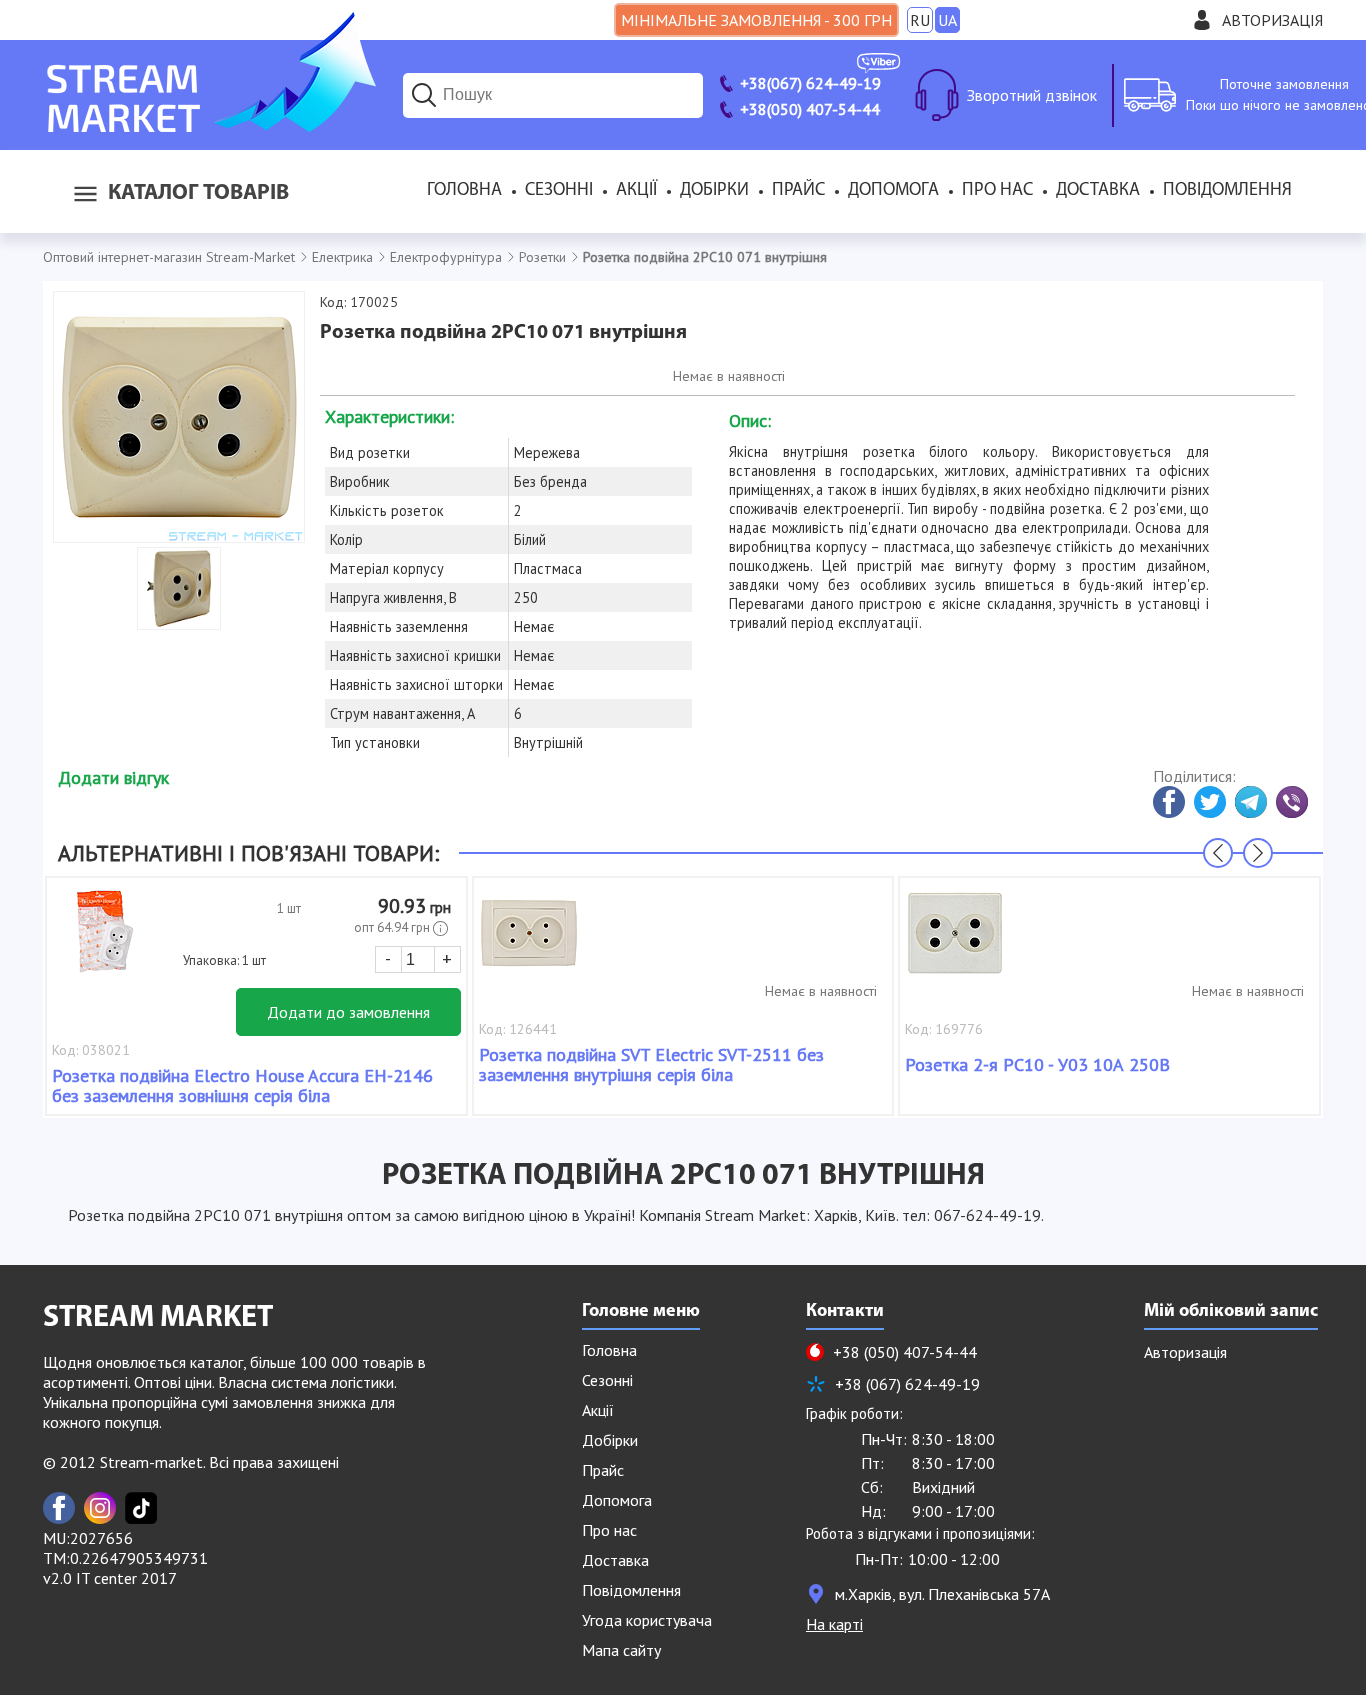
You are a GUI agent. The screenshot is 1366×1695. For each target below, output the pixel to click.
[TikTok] (141, 1508)
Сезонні (559, 191)
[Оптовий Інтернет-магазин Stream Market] (209, 126)
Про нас (997, 191)
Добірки (714, 191)
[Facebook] (59, 1508)
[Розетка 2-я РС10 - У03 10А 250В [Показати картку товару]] (955, 943)
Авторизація (1272, 20)
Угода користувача (647, 1620)
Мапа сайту (621, 1650)
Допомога (893, 191)
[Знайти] (424, 95)
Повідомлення (1227, 191)
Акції (636, 191)
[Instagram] (100, 1508)
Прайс (798, 191)
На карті (834, 1624)
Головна (464, 191)
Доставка (1098, 191)
